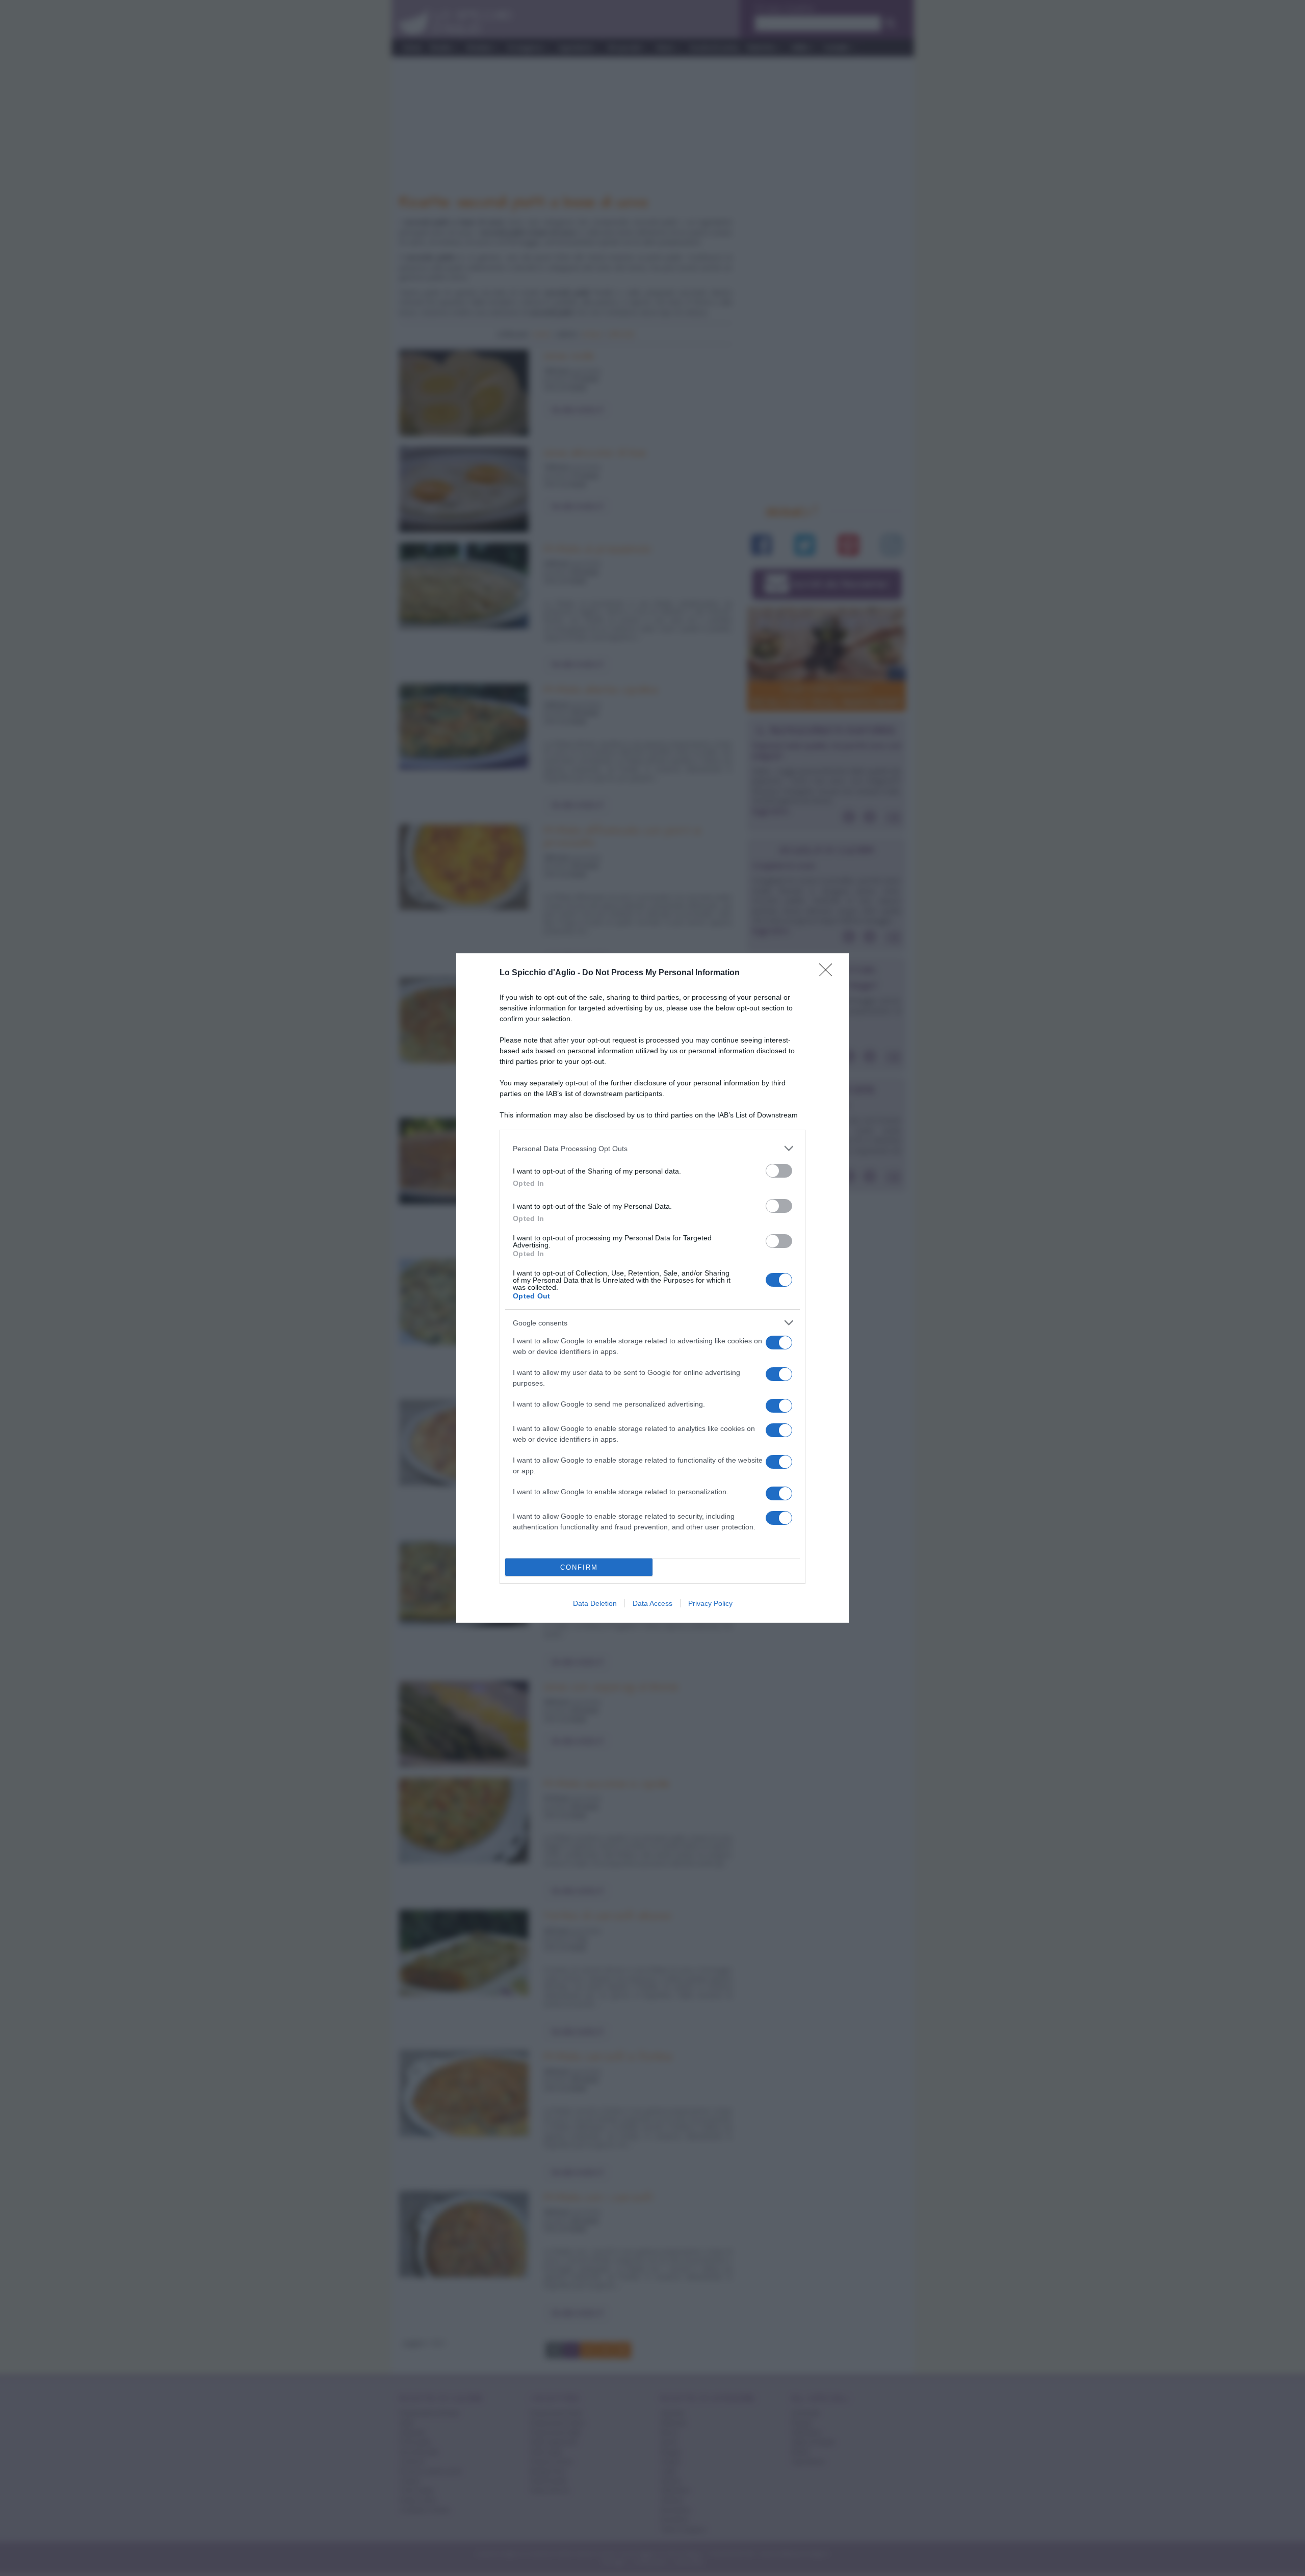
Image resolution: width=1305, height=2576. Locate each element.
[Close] (829, 973)
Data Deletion (595, 1603)
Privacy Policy (710, 1603)
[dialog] (652, 1288)
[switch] (779, 1171)
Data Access (652, 1603)
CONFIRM (579, 1567)
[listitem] (652, 1148)
